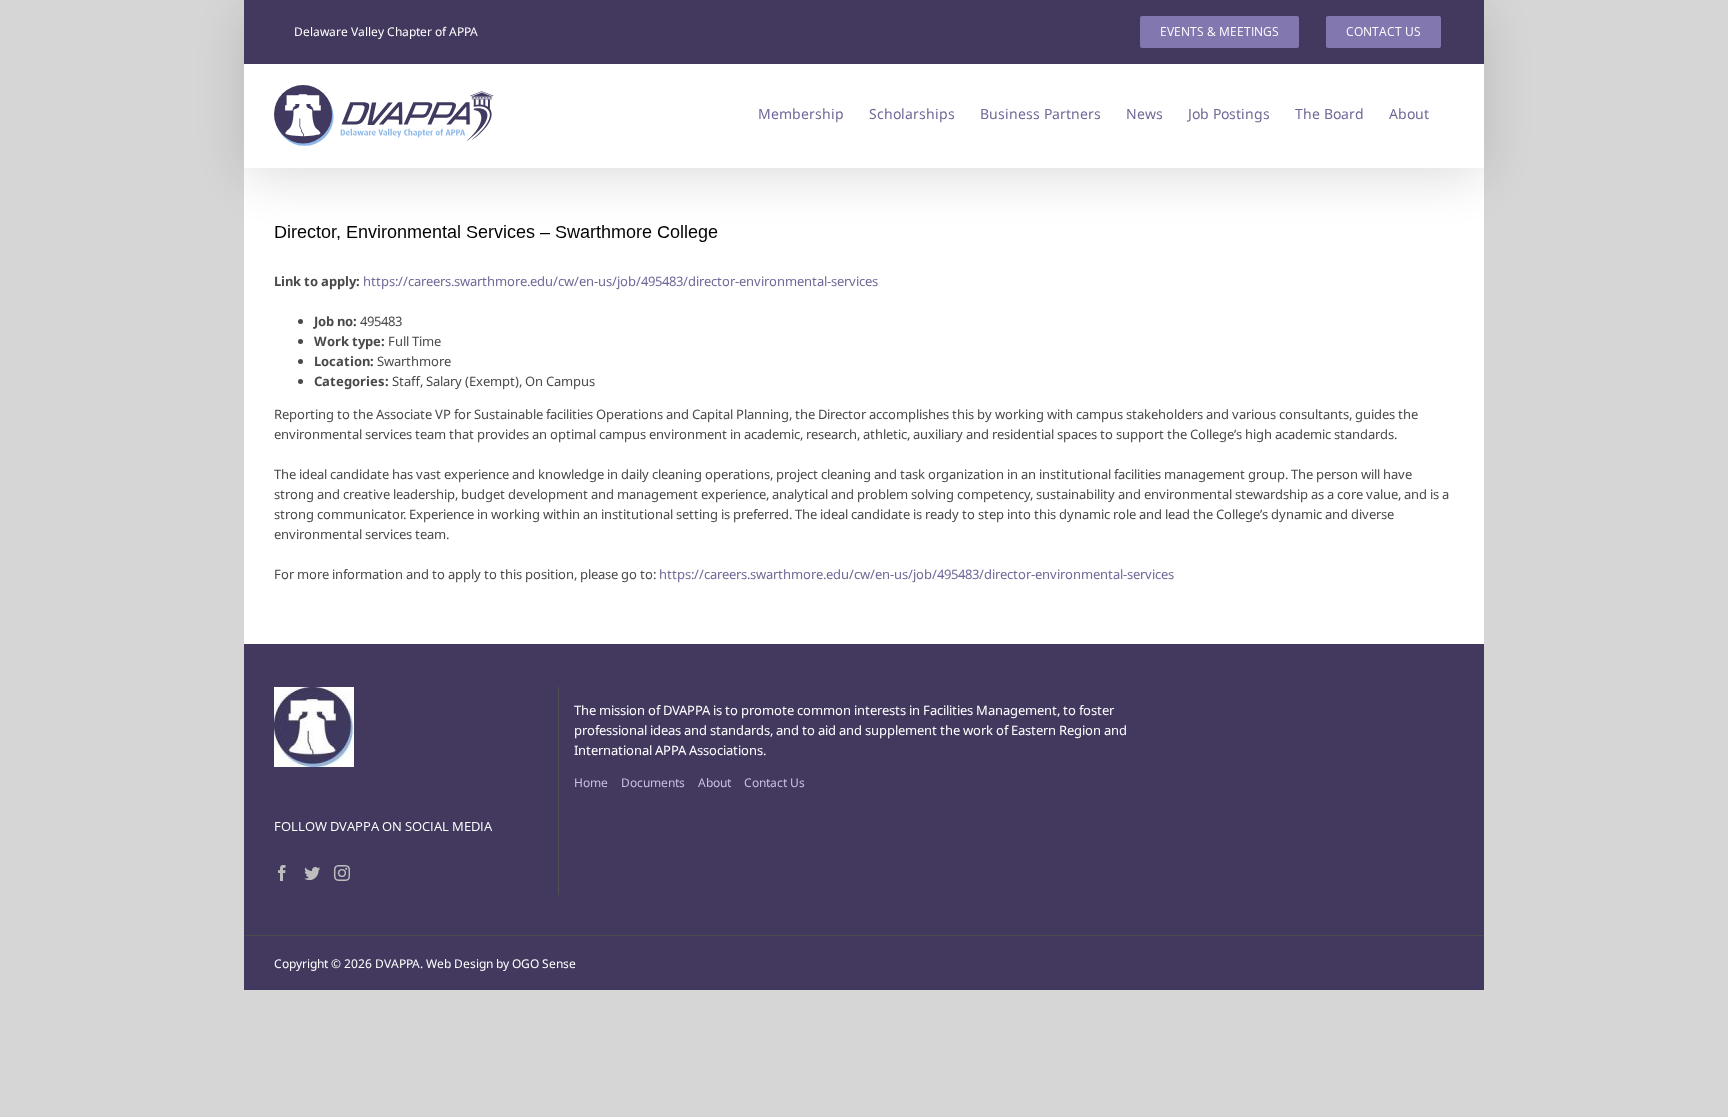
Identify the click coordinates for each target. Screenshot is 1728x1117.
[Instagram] (342, 873)
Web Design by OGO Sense (501, 963)
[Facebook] (282, 873)
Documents (653, 782)
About (714, 782)
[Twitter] (312, 873)
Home (591, 782)
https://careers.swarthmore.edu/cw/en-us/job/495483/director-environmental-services (620, 281)
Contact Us (774, 782)
